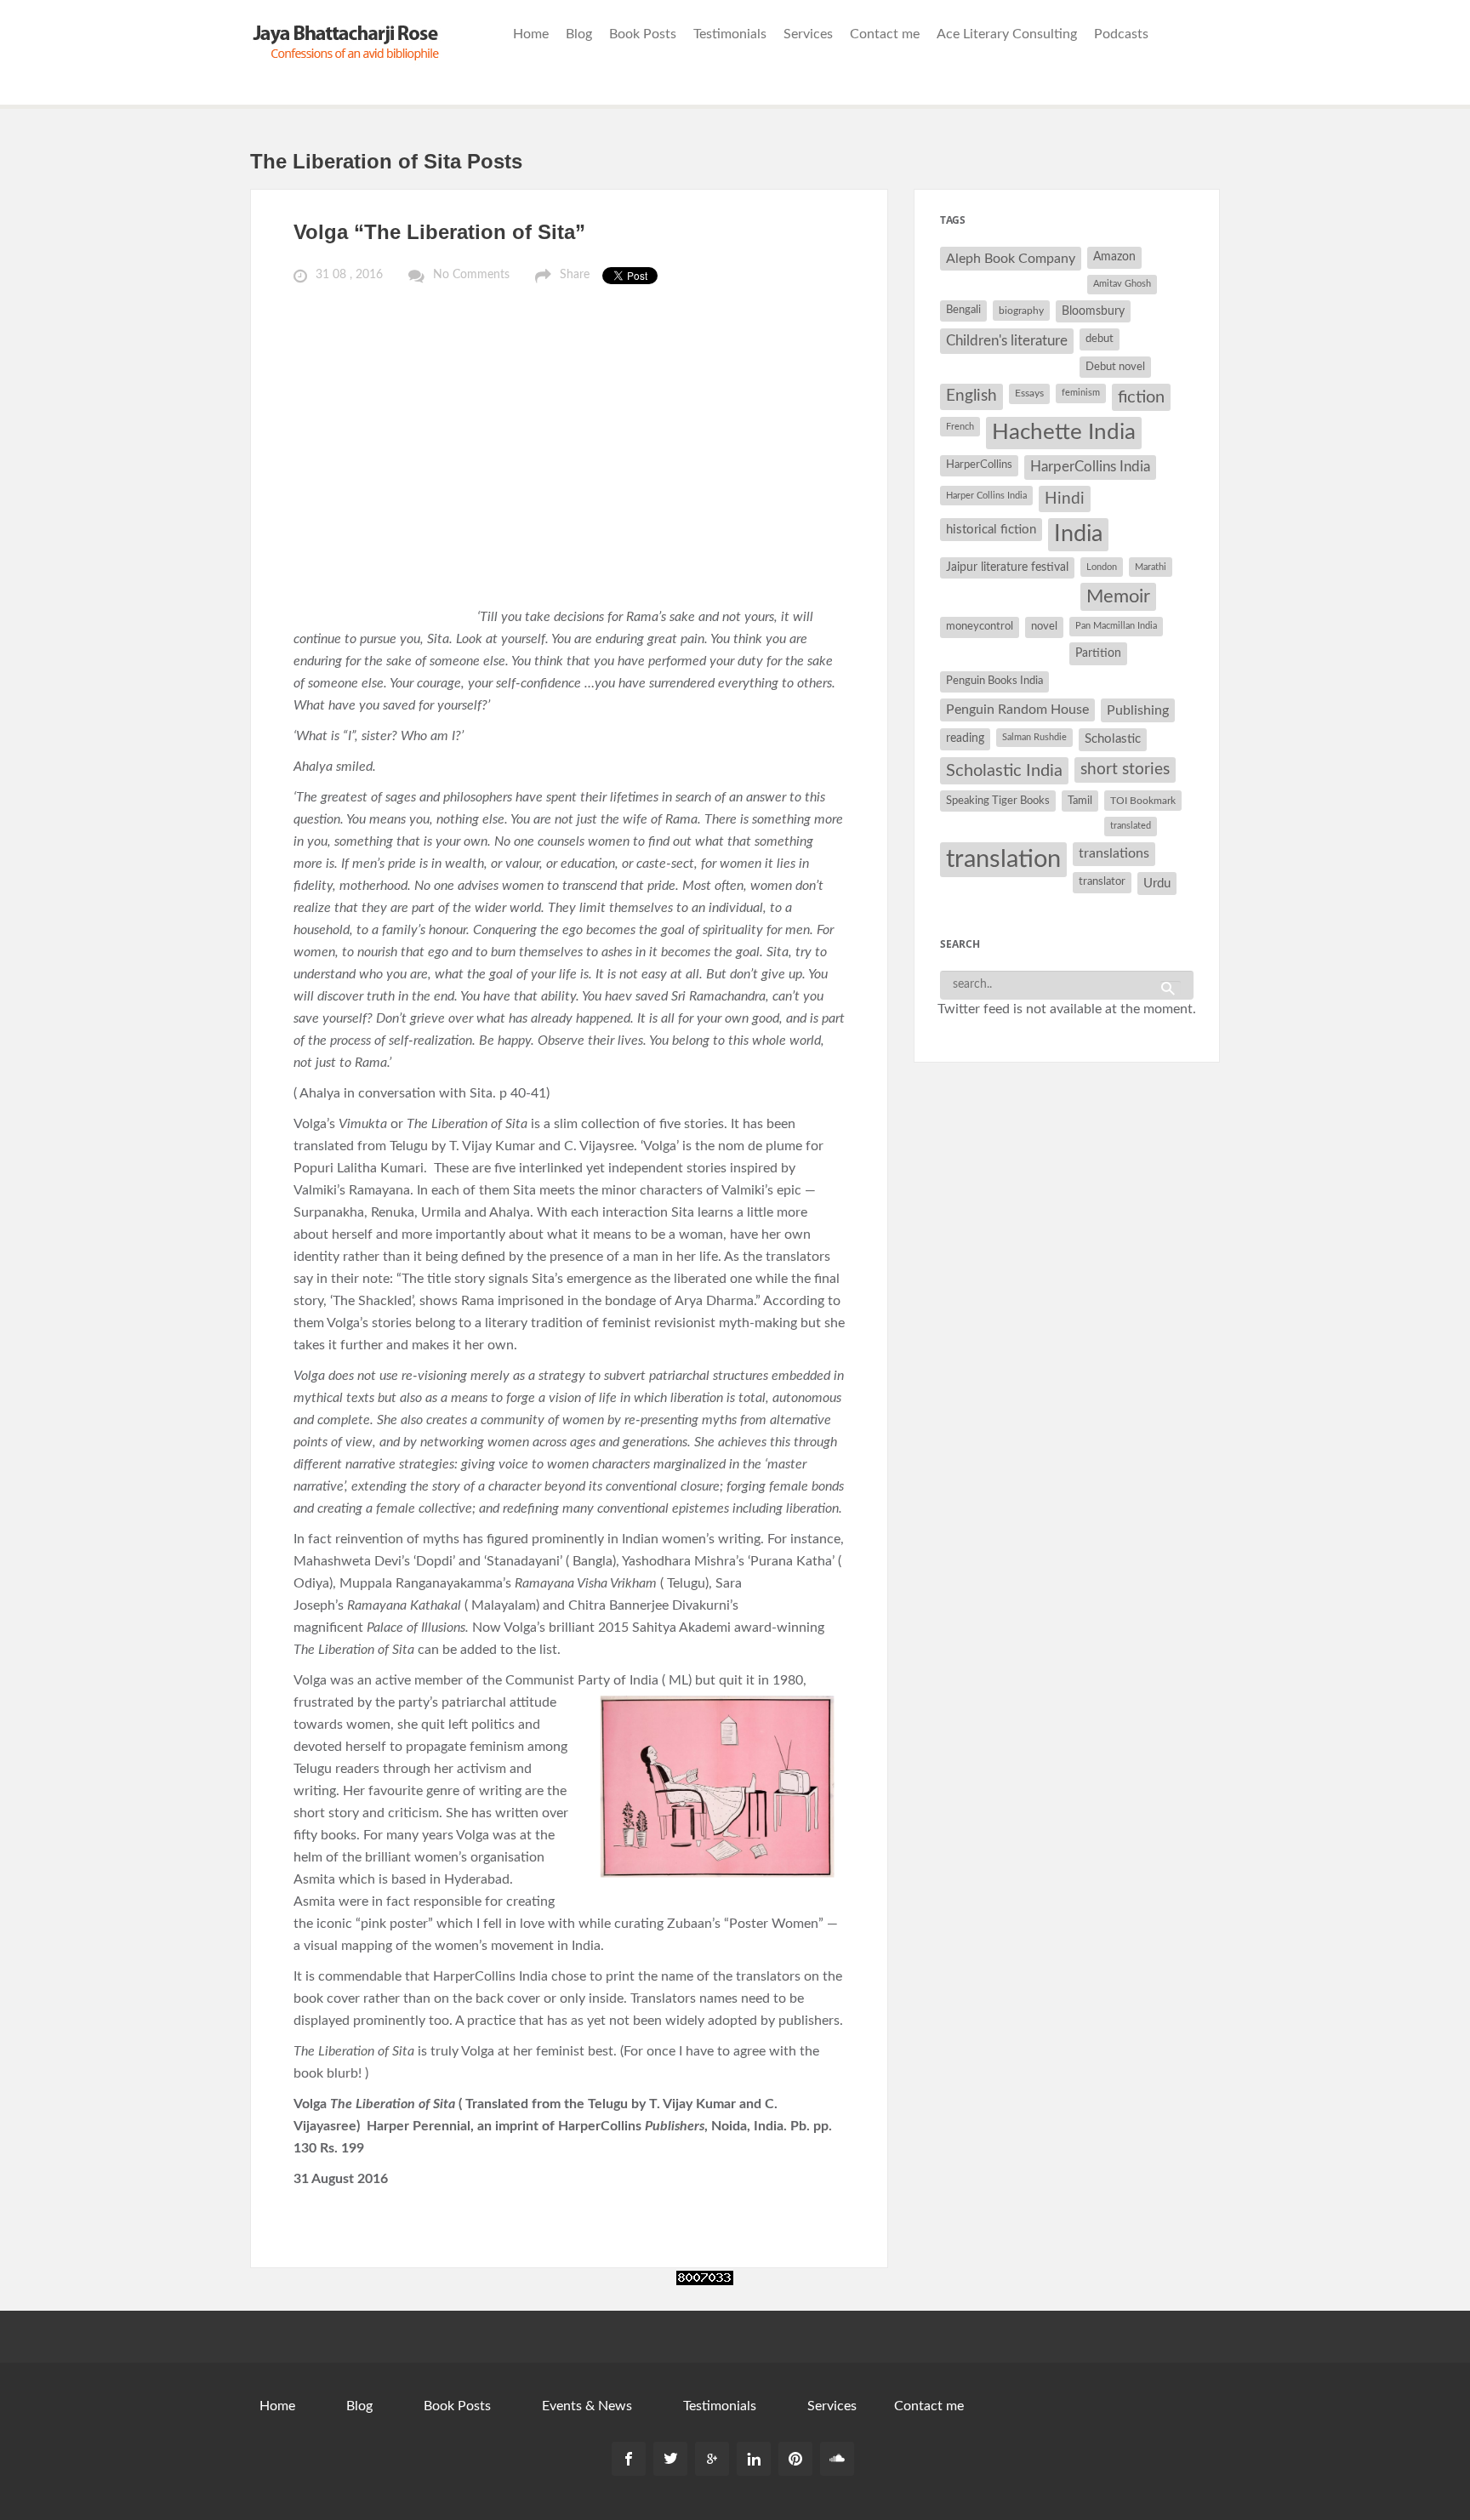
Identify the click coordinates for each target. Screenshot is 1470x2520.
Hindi (1065, 499)
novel (1044, 627)
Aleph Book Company (1011, 259)
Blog (579, 34)
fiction (1141, 397)
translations (1114, 853)
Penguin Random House (1017, 710)
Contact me (885, 34)
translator (1102, 882)
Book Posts (643, 34)
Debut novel (1115, 367)
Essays (1029, 393)
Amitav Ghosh (1122, 284)
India (1078, 534)
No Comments (471, 275)
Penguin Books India (994, 681)
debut (1100, 339)
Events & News (587, 2406)
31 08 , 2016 (349, 275)
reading (965, 738)
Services (808, 34)
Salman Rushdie (1034, 737)
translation (1003, 859)
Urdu (1157, 884)
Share (575, 275)
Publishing (1138, 710)
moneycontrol (980, 627)
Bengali (963, 310)
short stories (1125, 770)
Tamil (1080, 801)
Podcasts (1121, 34)
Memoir (1118, 597)
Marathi (1151, 567)
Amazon (1114, 257)
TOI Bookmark (1143, 801)
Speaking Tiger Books (998, 801)
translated (1131, 826)
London (1102, 567)
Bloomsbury (1093, 311)
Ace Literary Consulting (1007, 34)
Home (531, 34)
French (960, 427)
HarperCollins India (1090, 467)
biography (1021, 311)
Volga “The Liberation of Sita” (439, 232)
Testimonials (730, 34)
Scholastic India (1004, 771)
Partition (1098, 653)
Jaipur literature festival (1007, 567)
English (971, 396)
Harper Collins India (986, 496)
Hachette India (1064, 432)
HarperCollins (979, 465)
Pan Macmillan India (1116, 626)
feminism (1081, 393)
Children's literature (1007, 341)
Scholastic (1113, 739)
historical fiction (991, 530)
